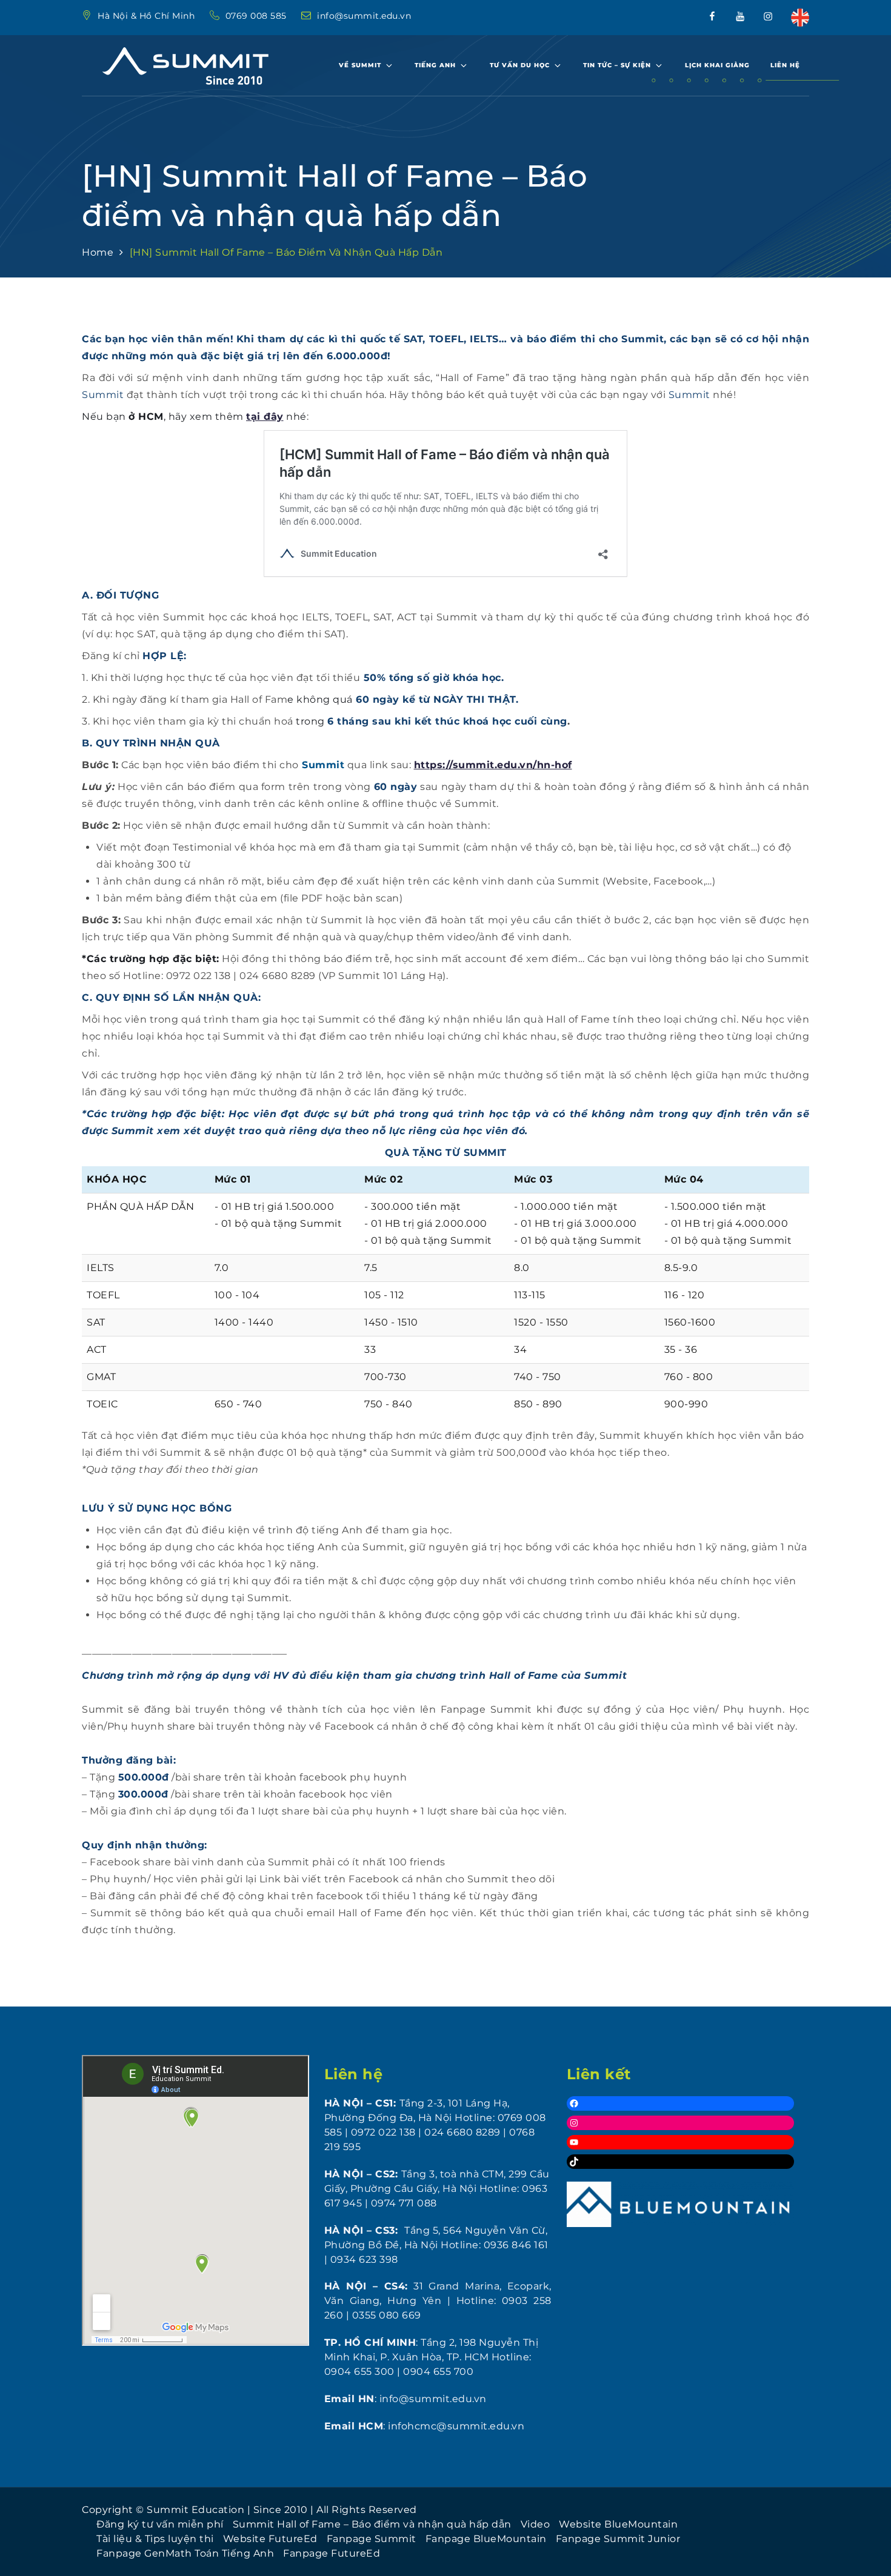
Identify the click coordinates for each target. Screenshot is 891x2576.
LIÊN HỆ (785, 65)
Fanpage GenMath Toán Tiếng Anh (185, 2553)
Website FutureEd (270, 2539)
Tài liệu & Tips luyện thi (155, 2539)
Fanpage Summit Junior (618, 2539)
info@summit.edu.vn (364, 16)
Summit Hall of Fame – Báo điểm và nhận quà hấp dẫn (372, 2524)
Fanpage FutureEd (332, 2553)
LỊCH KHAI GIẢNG (717, 65)
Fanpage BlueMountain (486, 2539)
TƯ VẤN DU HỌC (520, 65)
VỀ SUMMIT (360, 65)
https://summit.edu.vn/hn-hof (493, 765)
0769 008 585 (258, 16)
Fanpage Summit (372, 2539)
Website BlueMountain (618, 2524)
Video (536, 2524)
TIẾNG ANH (435, 65)
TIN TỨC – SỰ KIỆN (617, 65)
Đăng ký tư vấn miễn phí (160, 2524)
